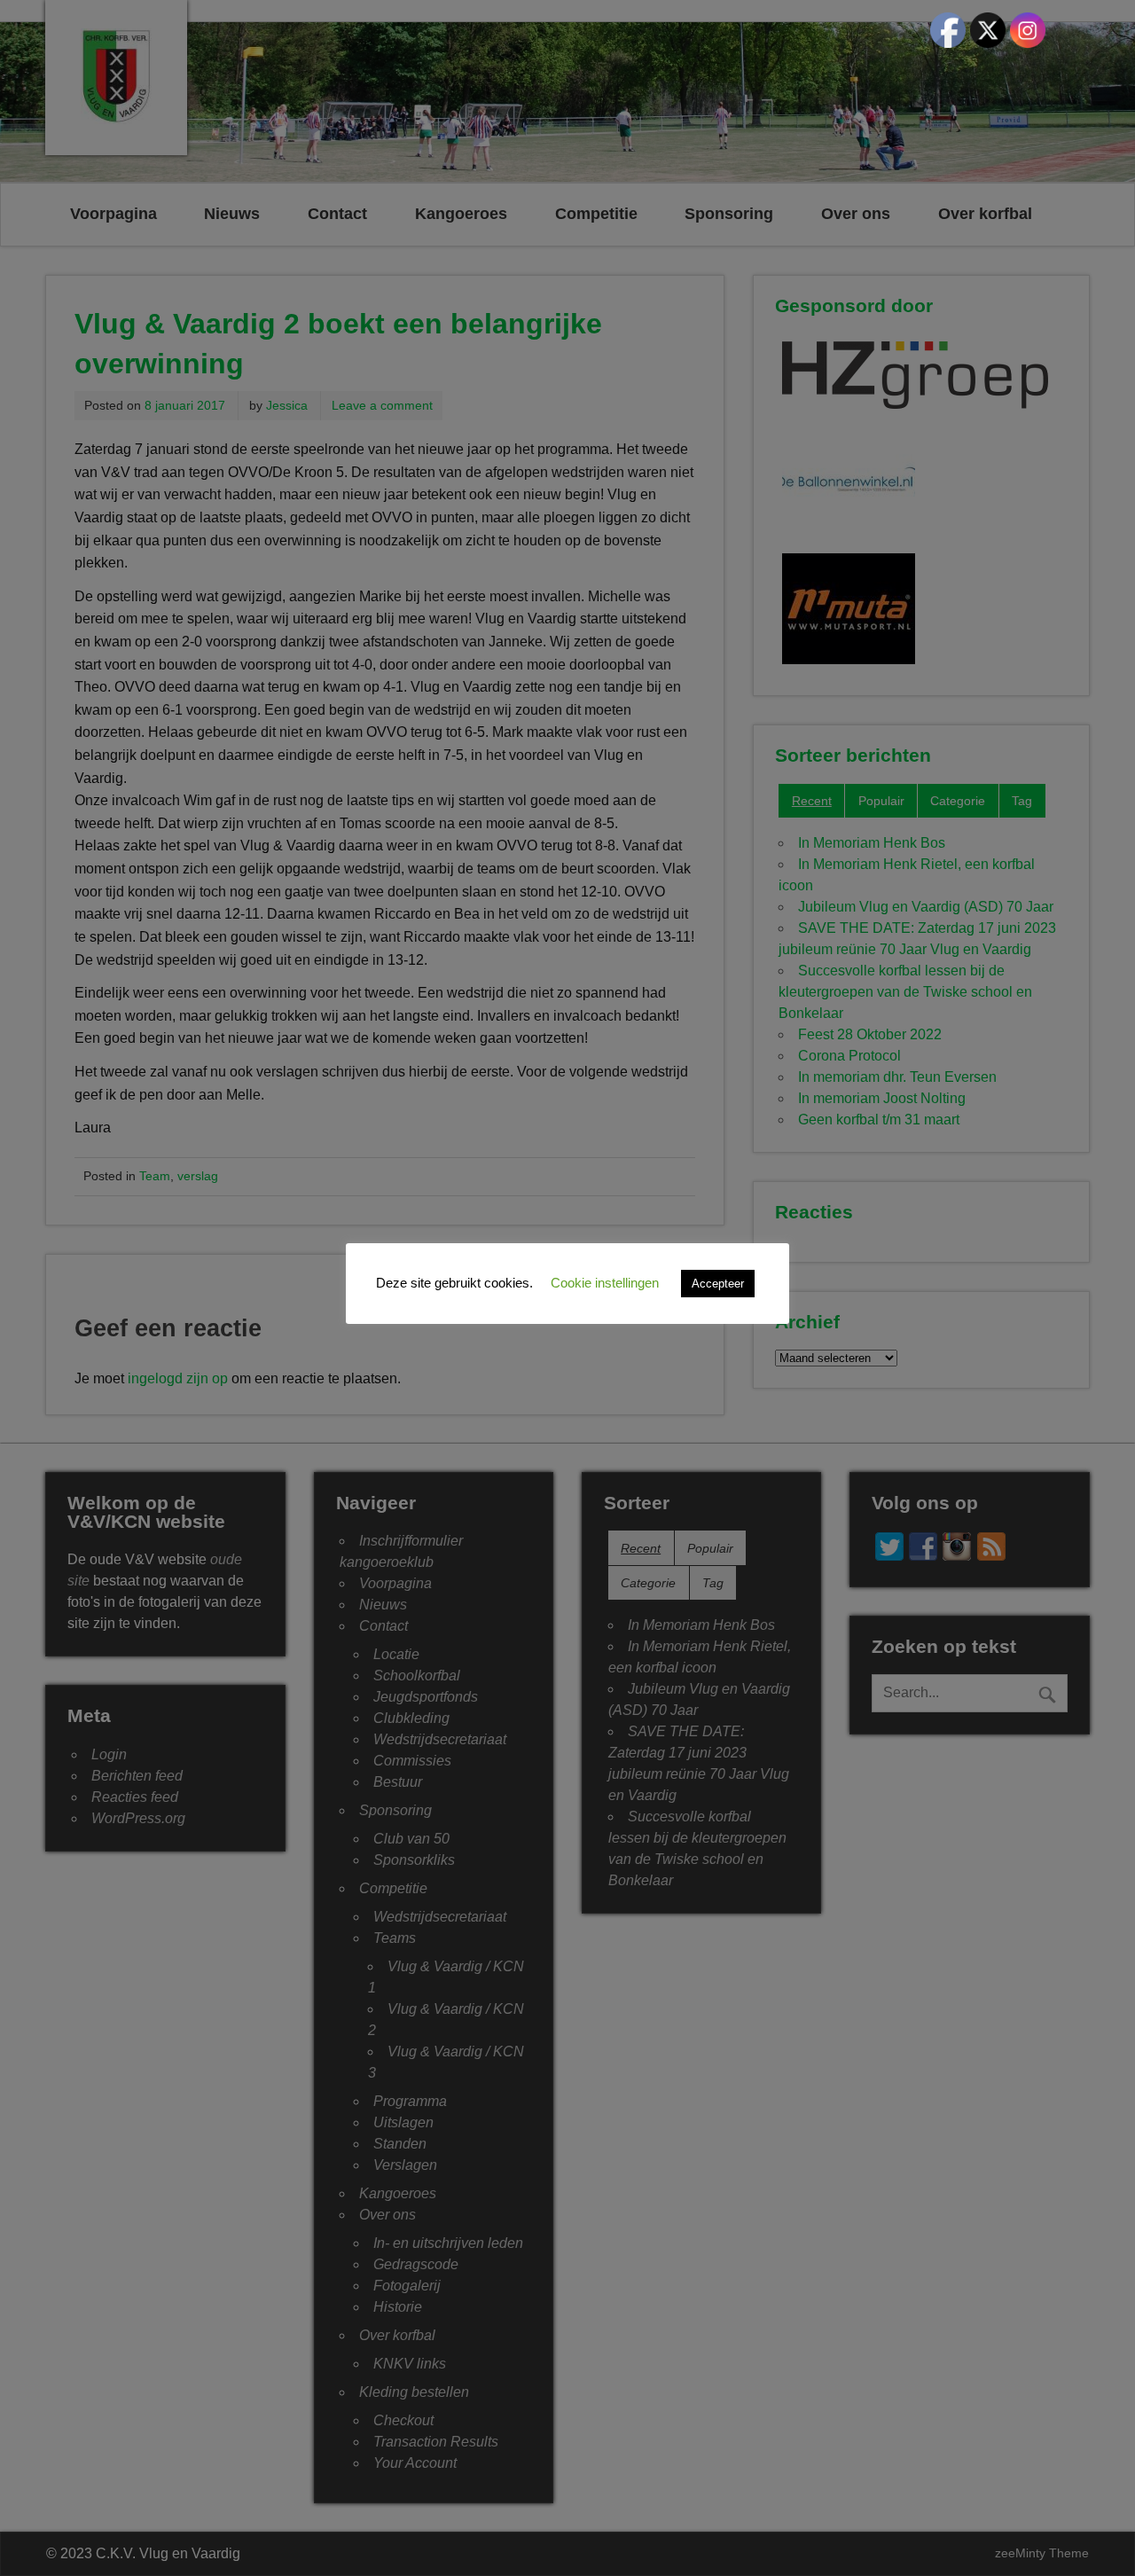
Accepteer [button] (718, 1284)
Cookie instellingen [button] (605, 1283)
